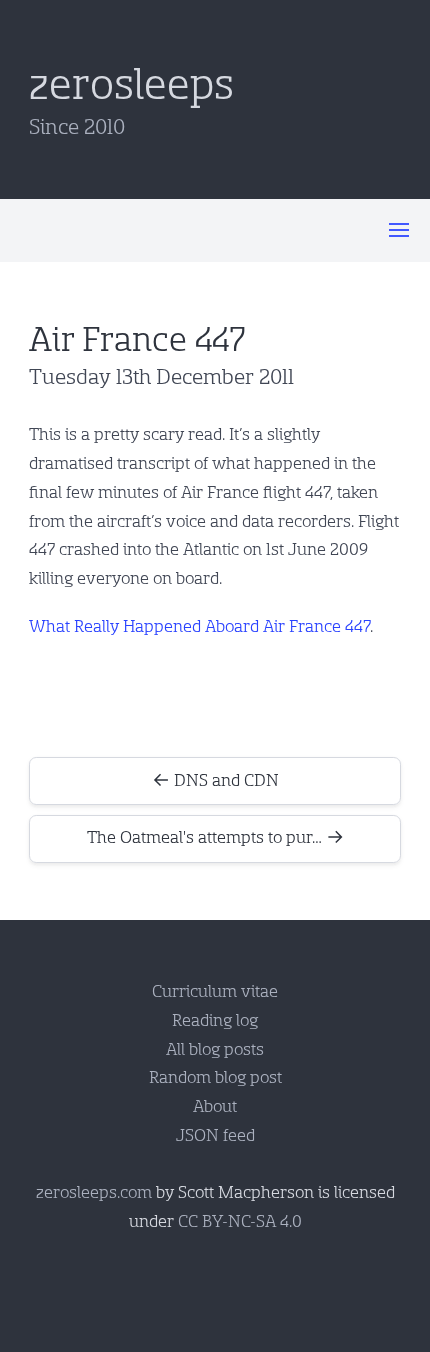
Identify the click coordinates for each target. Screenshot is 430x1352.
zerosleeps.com (94, 1192)
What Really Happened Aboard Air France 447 (199, 626)
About (215, 1106)
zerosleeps (131, 85)
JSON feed (215, 1135)
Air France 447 (137, 340)
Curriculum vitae (215, 991)
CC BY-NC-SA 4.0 (240, 1221)
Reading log (215, 1020)
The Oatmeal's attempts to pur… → (215, 837)
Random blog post (215, 1077)
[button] (399, 230)
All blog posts (215, 1049)
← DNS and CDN (215, 780)
